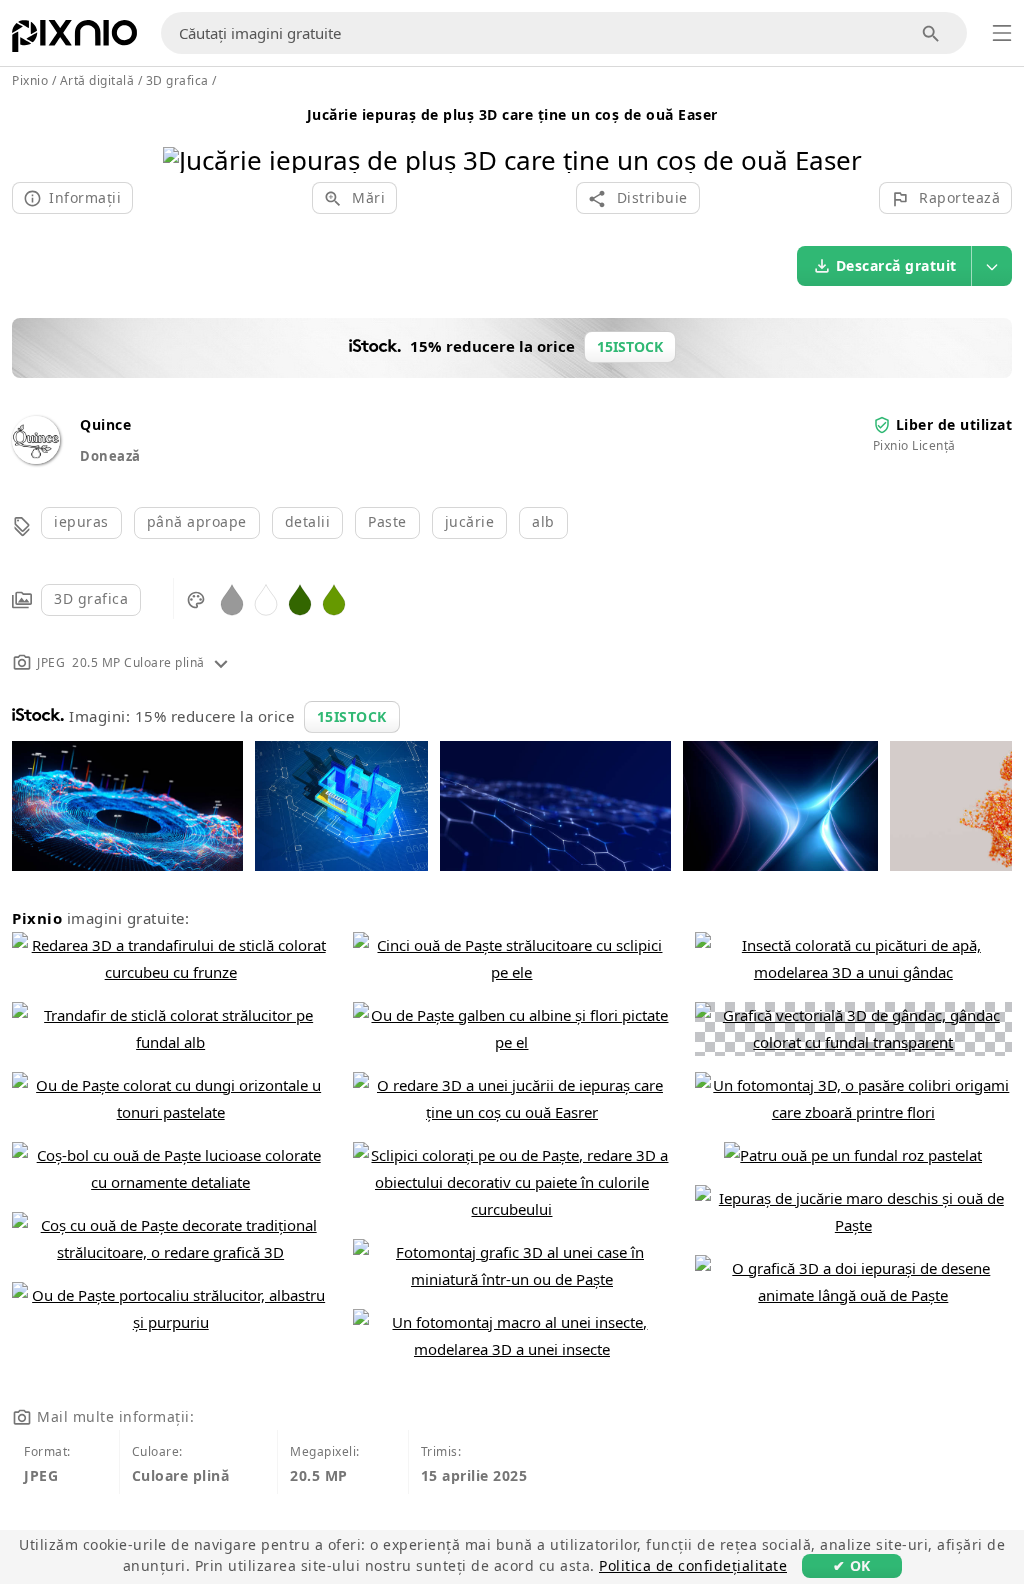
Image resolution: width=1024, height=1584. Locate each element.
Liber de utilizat (954, 424)
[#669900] (334, 598)
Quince (105, 424)
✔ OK (852, 1565)
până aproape (197, 521)
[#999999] (232, 598)
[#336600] (300, 598)
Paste (387, 521)
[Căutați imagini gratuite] (931, 33)
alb (543, 521)
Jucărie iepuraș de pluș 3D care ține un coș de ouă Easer (512, 114)
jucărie (470, 521)
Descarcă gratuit (896, 265)
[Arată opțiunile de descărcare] (992, 266)
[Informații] (221, 662)
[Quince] (36, 458)
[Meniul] (1002, 33)
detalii (308, 521)
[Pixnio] (74, 40)
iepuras (81, 521)
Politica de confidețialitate (693, 1565)
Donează (110, 456)
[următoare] (839, 134)
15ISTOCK (352, 716)
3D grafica (91, 598)
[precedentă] (185, 134)
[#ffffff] (266, 598)
